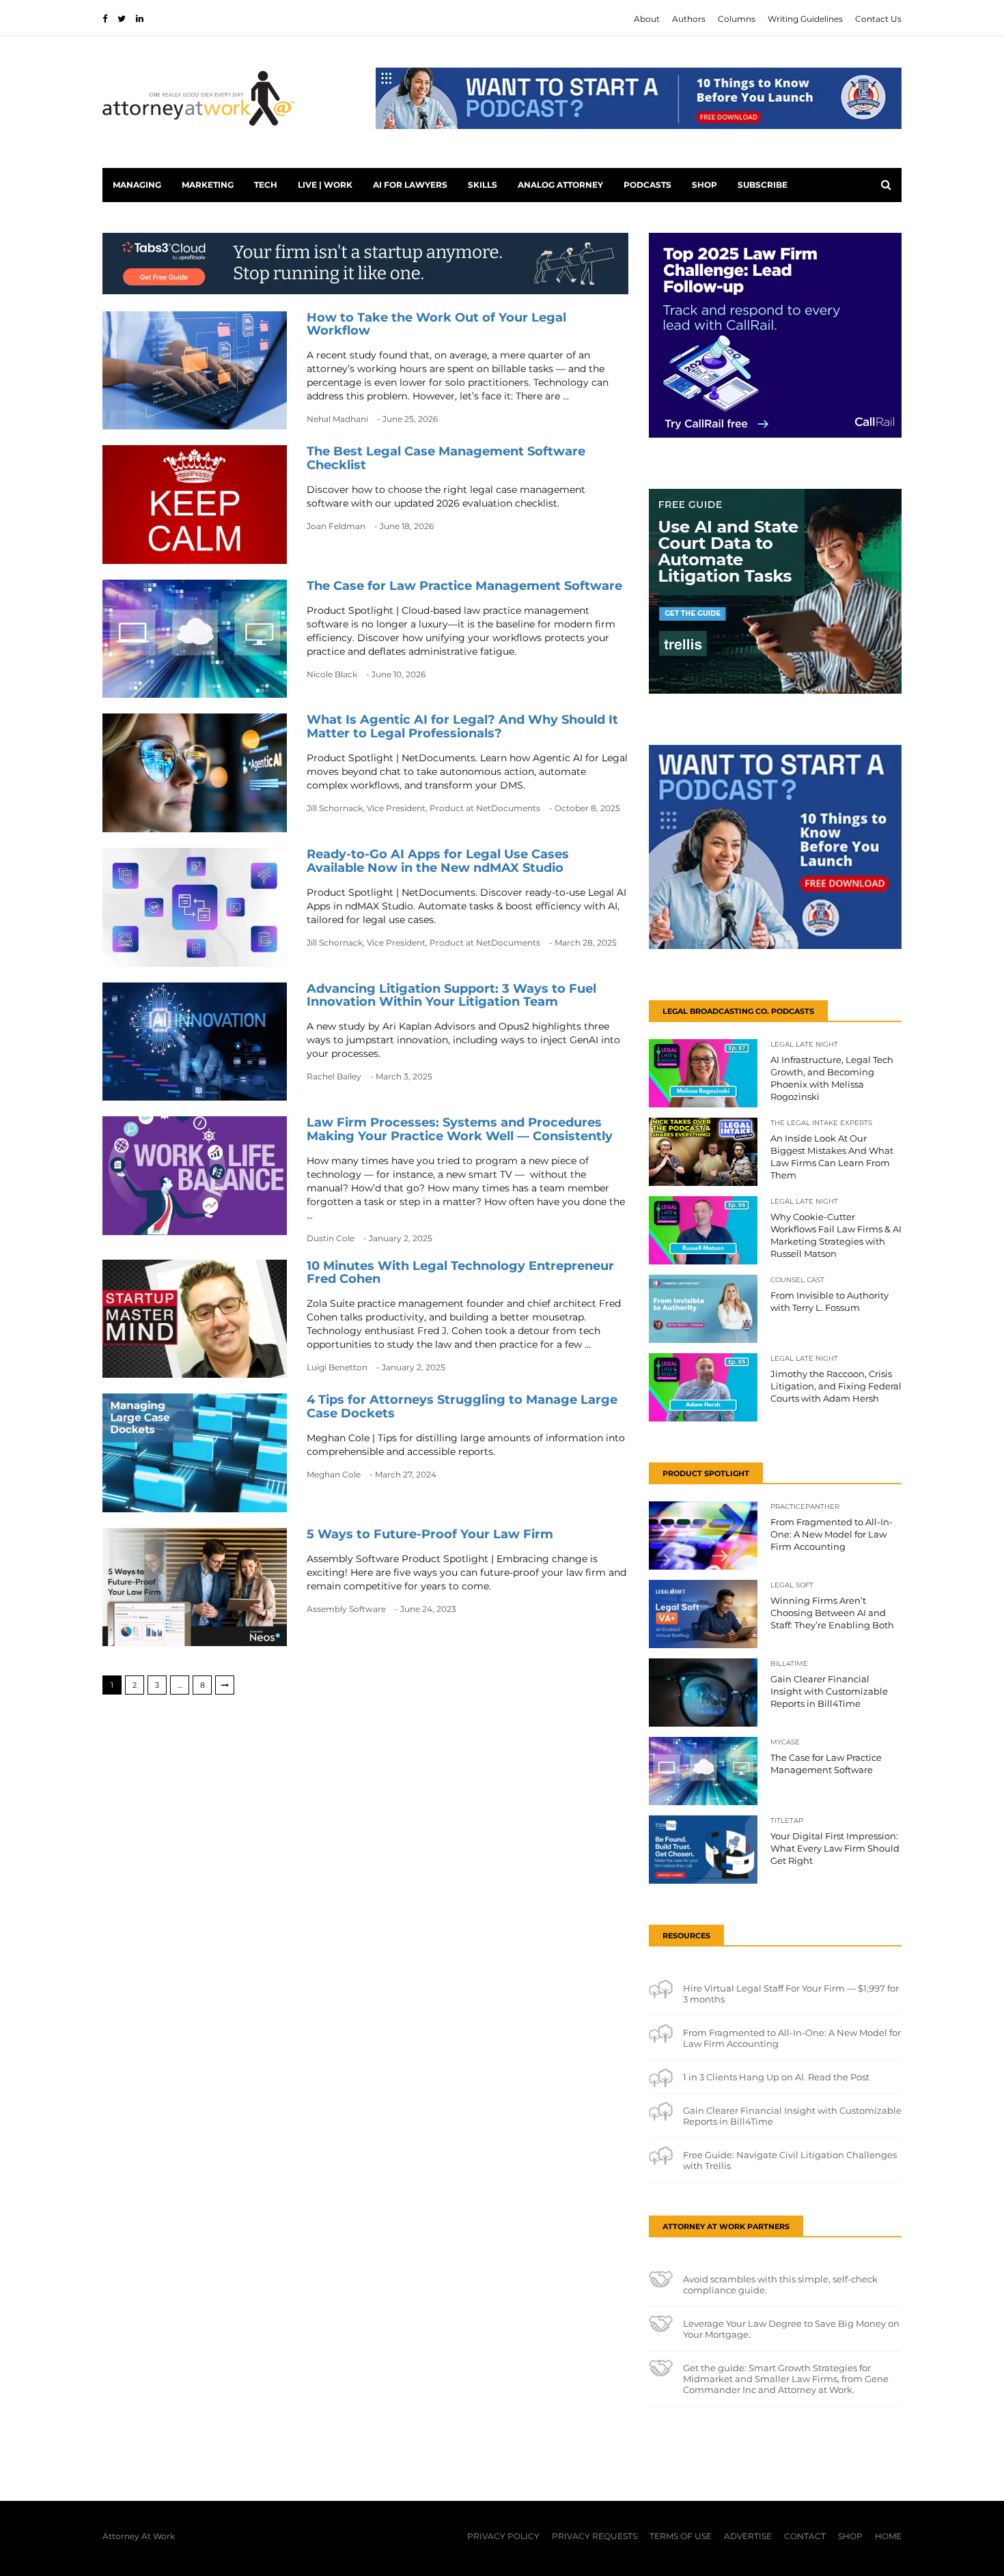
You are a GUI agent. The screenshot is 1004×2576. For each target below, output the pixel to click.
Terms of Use (681, 2536)
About (647, 19)
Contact (805, 2536)
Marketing (208, 185)
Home (888, 2536)
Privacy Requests (595, 2536)
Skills (483, 185)
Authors (689, 19)
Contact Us (878, 19)
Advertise (748, 2536)
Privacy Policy (503, 2536)
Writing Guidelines (805, 19)
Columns (737, 19)
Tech (266, 185)
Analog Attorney (560, 185)
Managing (137, 185)
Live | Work (325, 185)
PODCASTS (647, 185)
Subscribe (763, 185)
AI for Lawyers (410, 185)
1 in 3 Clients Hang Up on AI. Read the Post (776, 2077)
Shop (705, 185)
